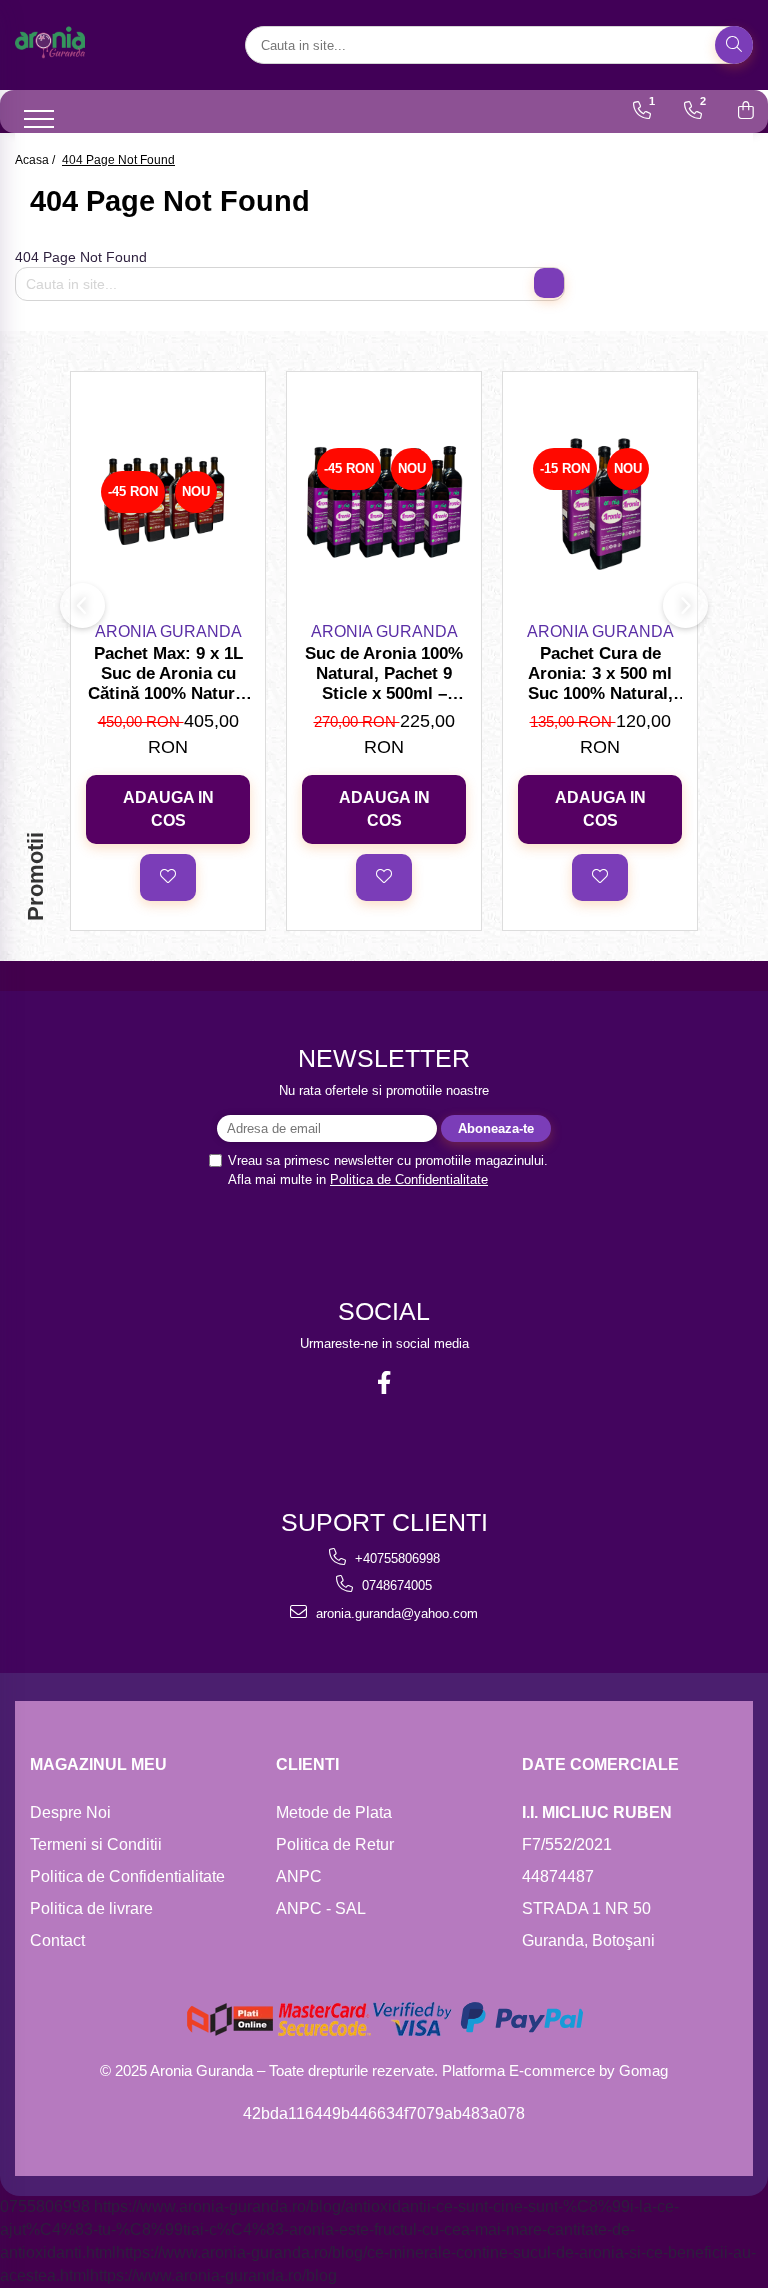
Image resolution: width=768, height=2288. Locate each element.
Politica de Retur (335, 1844)
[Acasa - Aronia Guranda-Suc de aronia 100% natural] (115, 45)
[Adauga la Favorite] (168, 877)
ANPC (299, 1876)
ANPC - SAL (321, 1908)
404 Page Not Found (118, 160)
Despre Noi (70, 1812)
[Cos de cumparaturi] (746, 110)
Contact (57, 1940)
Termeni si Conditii (96, 1844)
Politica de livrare (91, 1908)
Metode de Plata (334, 1812)
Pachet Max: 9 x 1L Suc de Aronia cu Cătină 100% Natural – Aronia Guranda (168, 674)
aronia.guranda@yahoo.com (395, 1613)
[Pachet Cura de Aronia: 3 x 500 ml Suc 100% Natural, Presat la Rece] (600, 501)
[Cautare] (734, 45)
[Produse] (27, 115)
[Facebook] (384, 1382)
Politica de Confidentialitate (409, 1179)
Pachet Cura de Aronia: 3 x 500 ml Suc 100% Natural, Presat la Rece (600, 674)
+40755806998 (395, 1558)
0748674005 (395, 1585)
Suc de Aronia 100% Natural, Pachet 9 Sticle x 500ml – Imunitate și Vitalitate (384, 674)
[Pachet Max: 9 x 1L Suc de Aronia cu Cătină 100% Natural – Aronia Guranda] (168, 502)
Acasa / (36, 160)
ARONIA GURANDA (168, 631)
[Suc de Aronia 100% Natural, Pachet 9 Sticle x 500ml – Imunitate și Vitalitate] (384, 501)
